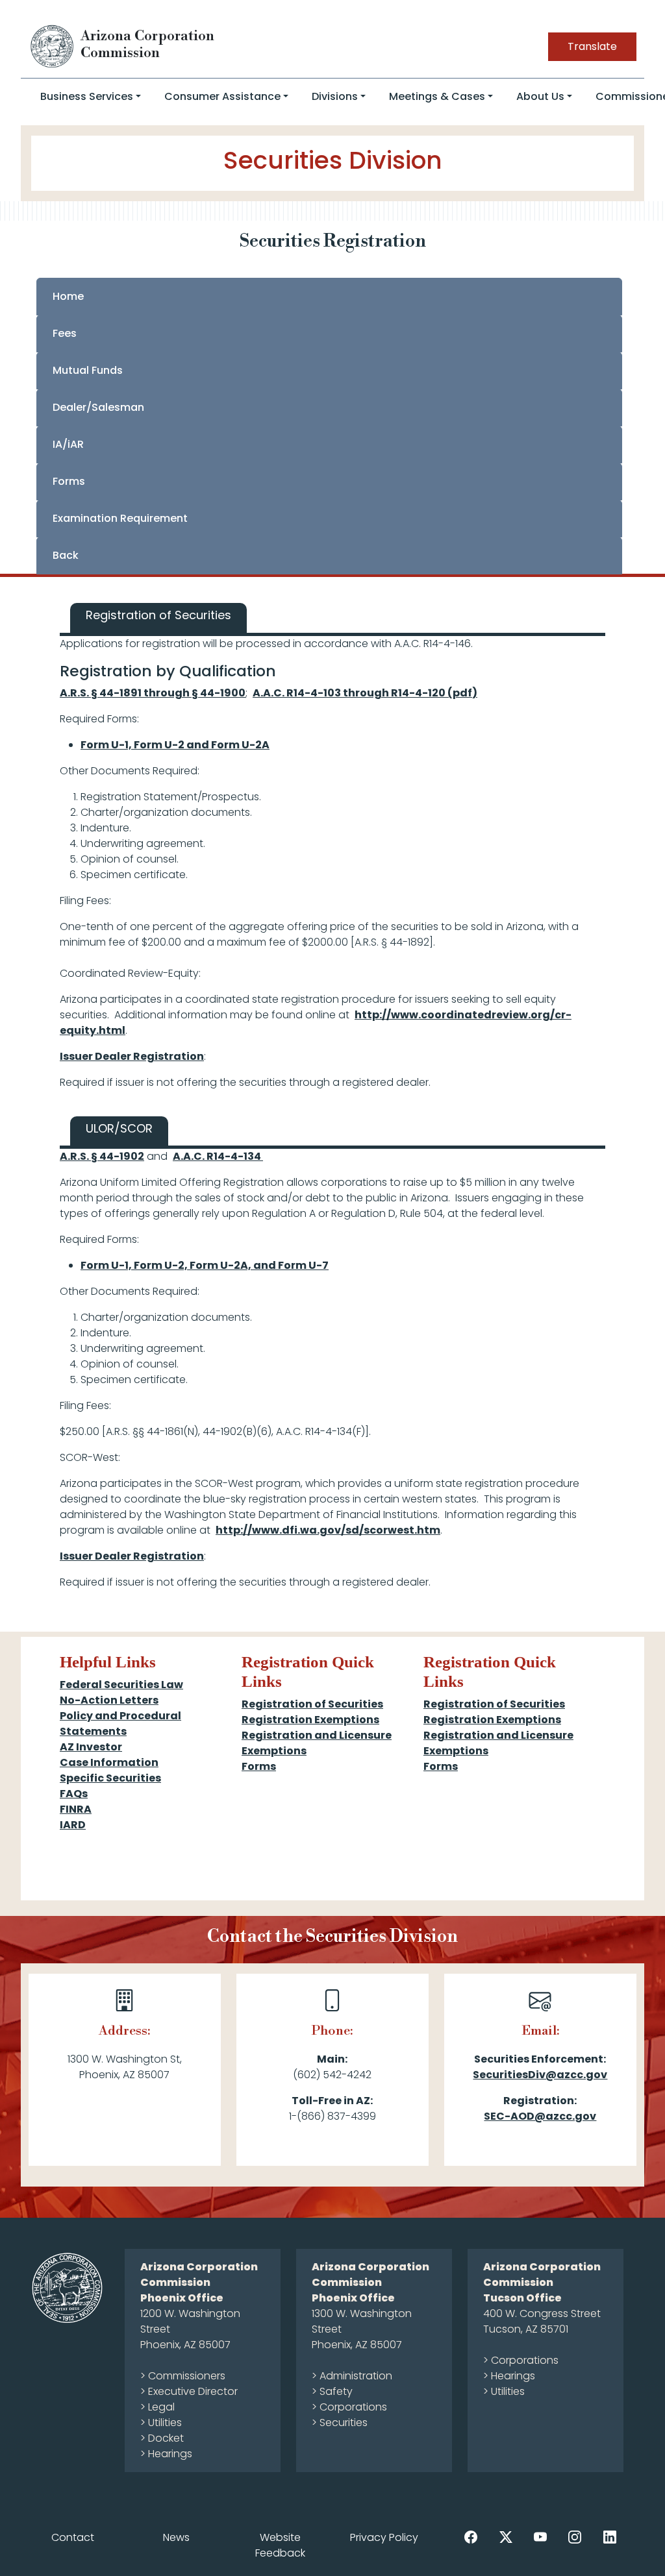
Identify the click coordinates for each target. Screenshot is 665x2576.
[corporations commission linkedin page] (610, 2537)
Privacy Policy (384, 2537)
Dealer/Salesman (98, 407)
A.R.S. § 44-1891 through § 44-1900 (153, 693)
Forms (69, 481)
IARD (73, 1825)
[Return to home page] (53, 46)
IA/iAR (68, 444)
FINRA (76, 1809)
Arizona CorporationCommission (147, 44)
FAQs (74, 1794)
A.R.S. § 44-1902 (102, 1156)
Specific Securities (110, 1778)
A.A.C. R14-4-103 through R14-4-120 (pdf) (365, 693)
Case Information (109, 1762)
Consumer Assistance (222, 96)
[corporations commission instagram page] (575, 2537)
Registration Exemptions (310, 1720)
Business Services (87, 96)
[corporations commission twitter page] (506, 2537)
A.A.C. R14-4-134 (218, 1156)
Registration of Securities (312, 1704)
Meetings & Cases (437, 96)
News (176, 2537)
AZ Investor (91, 1747)
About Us (540, 96)
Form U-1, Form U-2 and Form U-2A (175, 745)
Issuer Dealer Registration (132, 1056)
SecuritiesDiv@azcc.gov (540, 2075)
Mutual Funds (88, 370)
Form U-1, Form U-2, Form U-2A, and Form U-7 (205, 1265)
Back (66, 555)
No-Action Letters (109, 1700)
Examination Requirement (120, 518)
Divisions (335, 96)
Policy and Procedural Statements (120, 1723)
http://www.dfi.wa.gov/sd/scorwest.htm (328, 1530)
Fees (65, 333)
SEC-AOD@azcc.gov (540, 2116)
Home (68, 296)
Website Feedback (280, 2545)
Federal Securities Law (121, 1685)
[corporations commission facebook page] (471, 2537)
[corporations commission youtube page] (540, 2537)
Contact (73, 2537)
